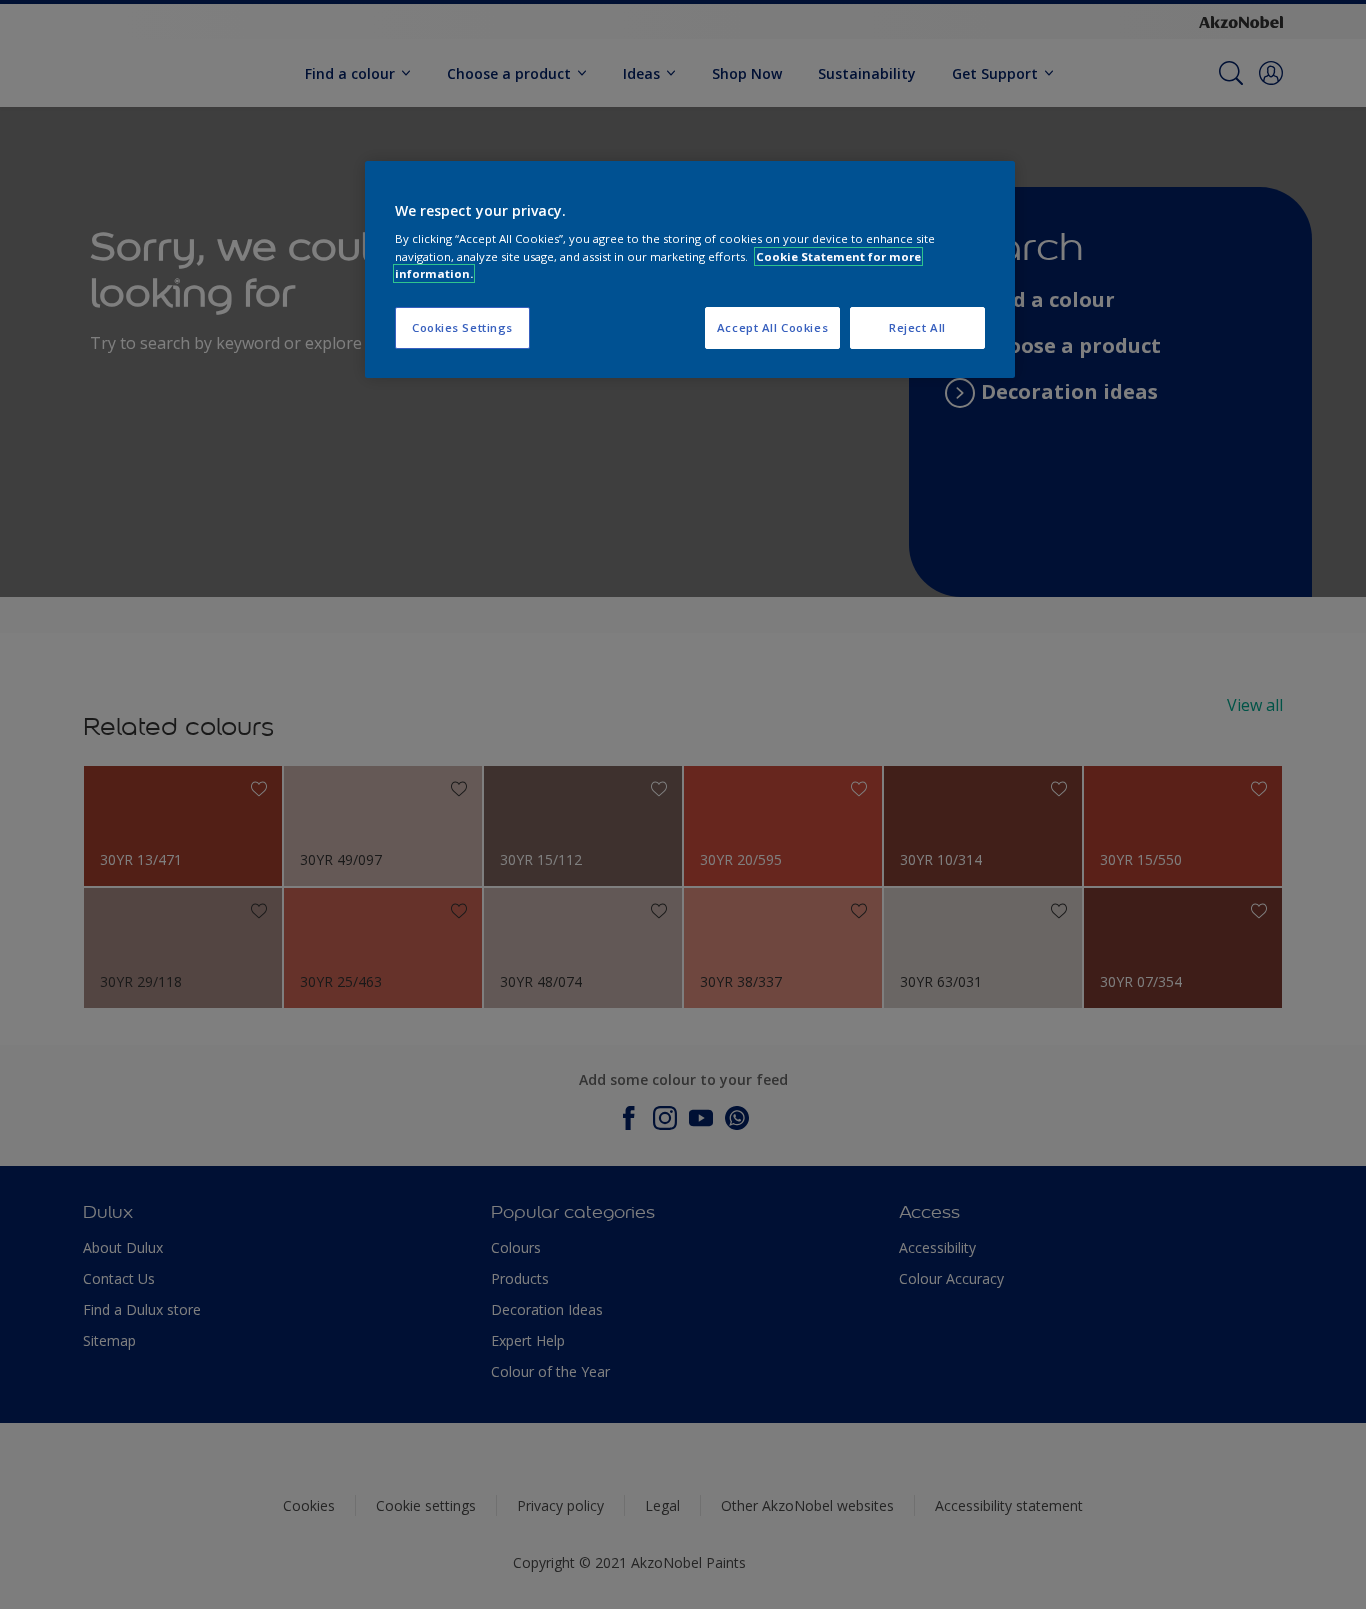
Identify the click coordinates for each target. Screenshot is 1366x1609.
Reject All (917, 327)
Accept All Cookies (772, 327)
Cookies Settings (462, 327)
